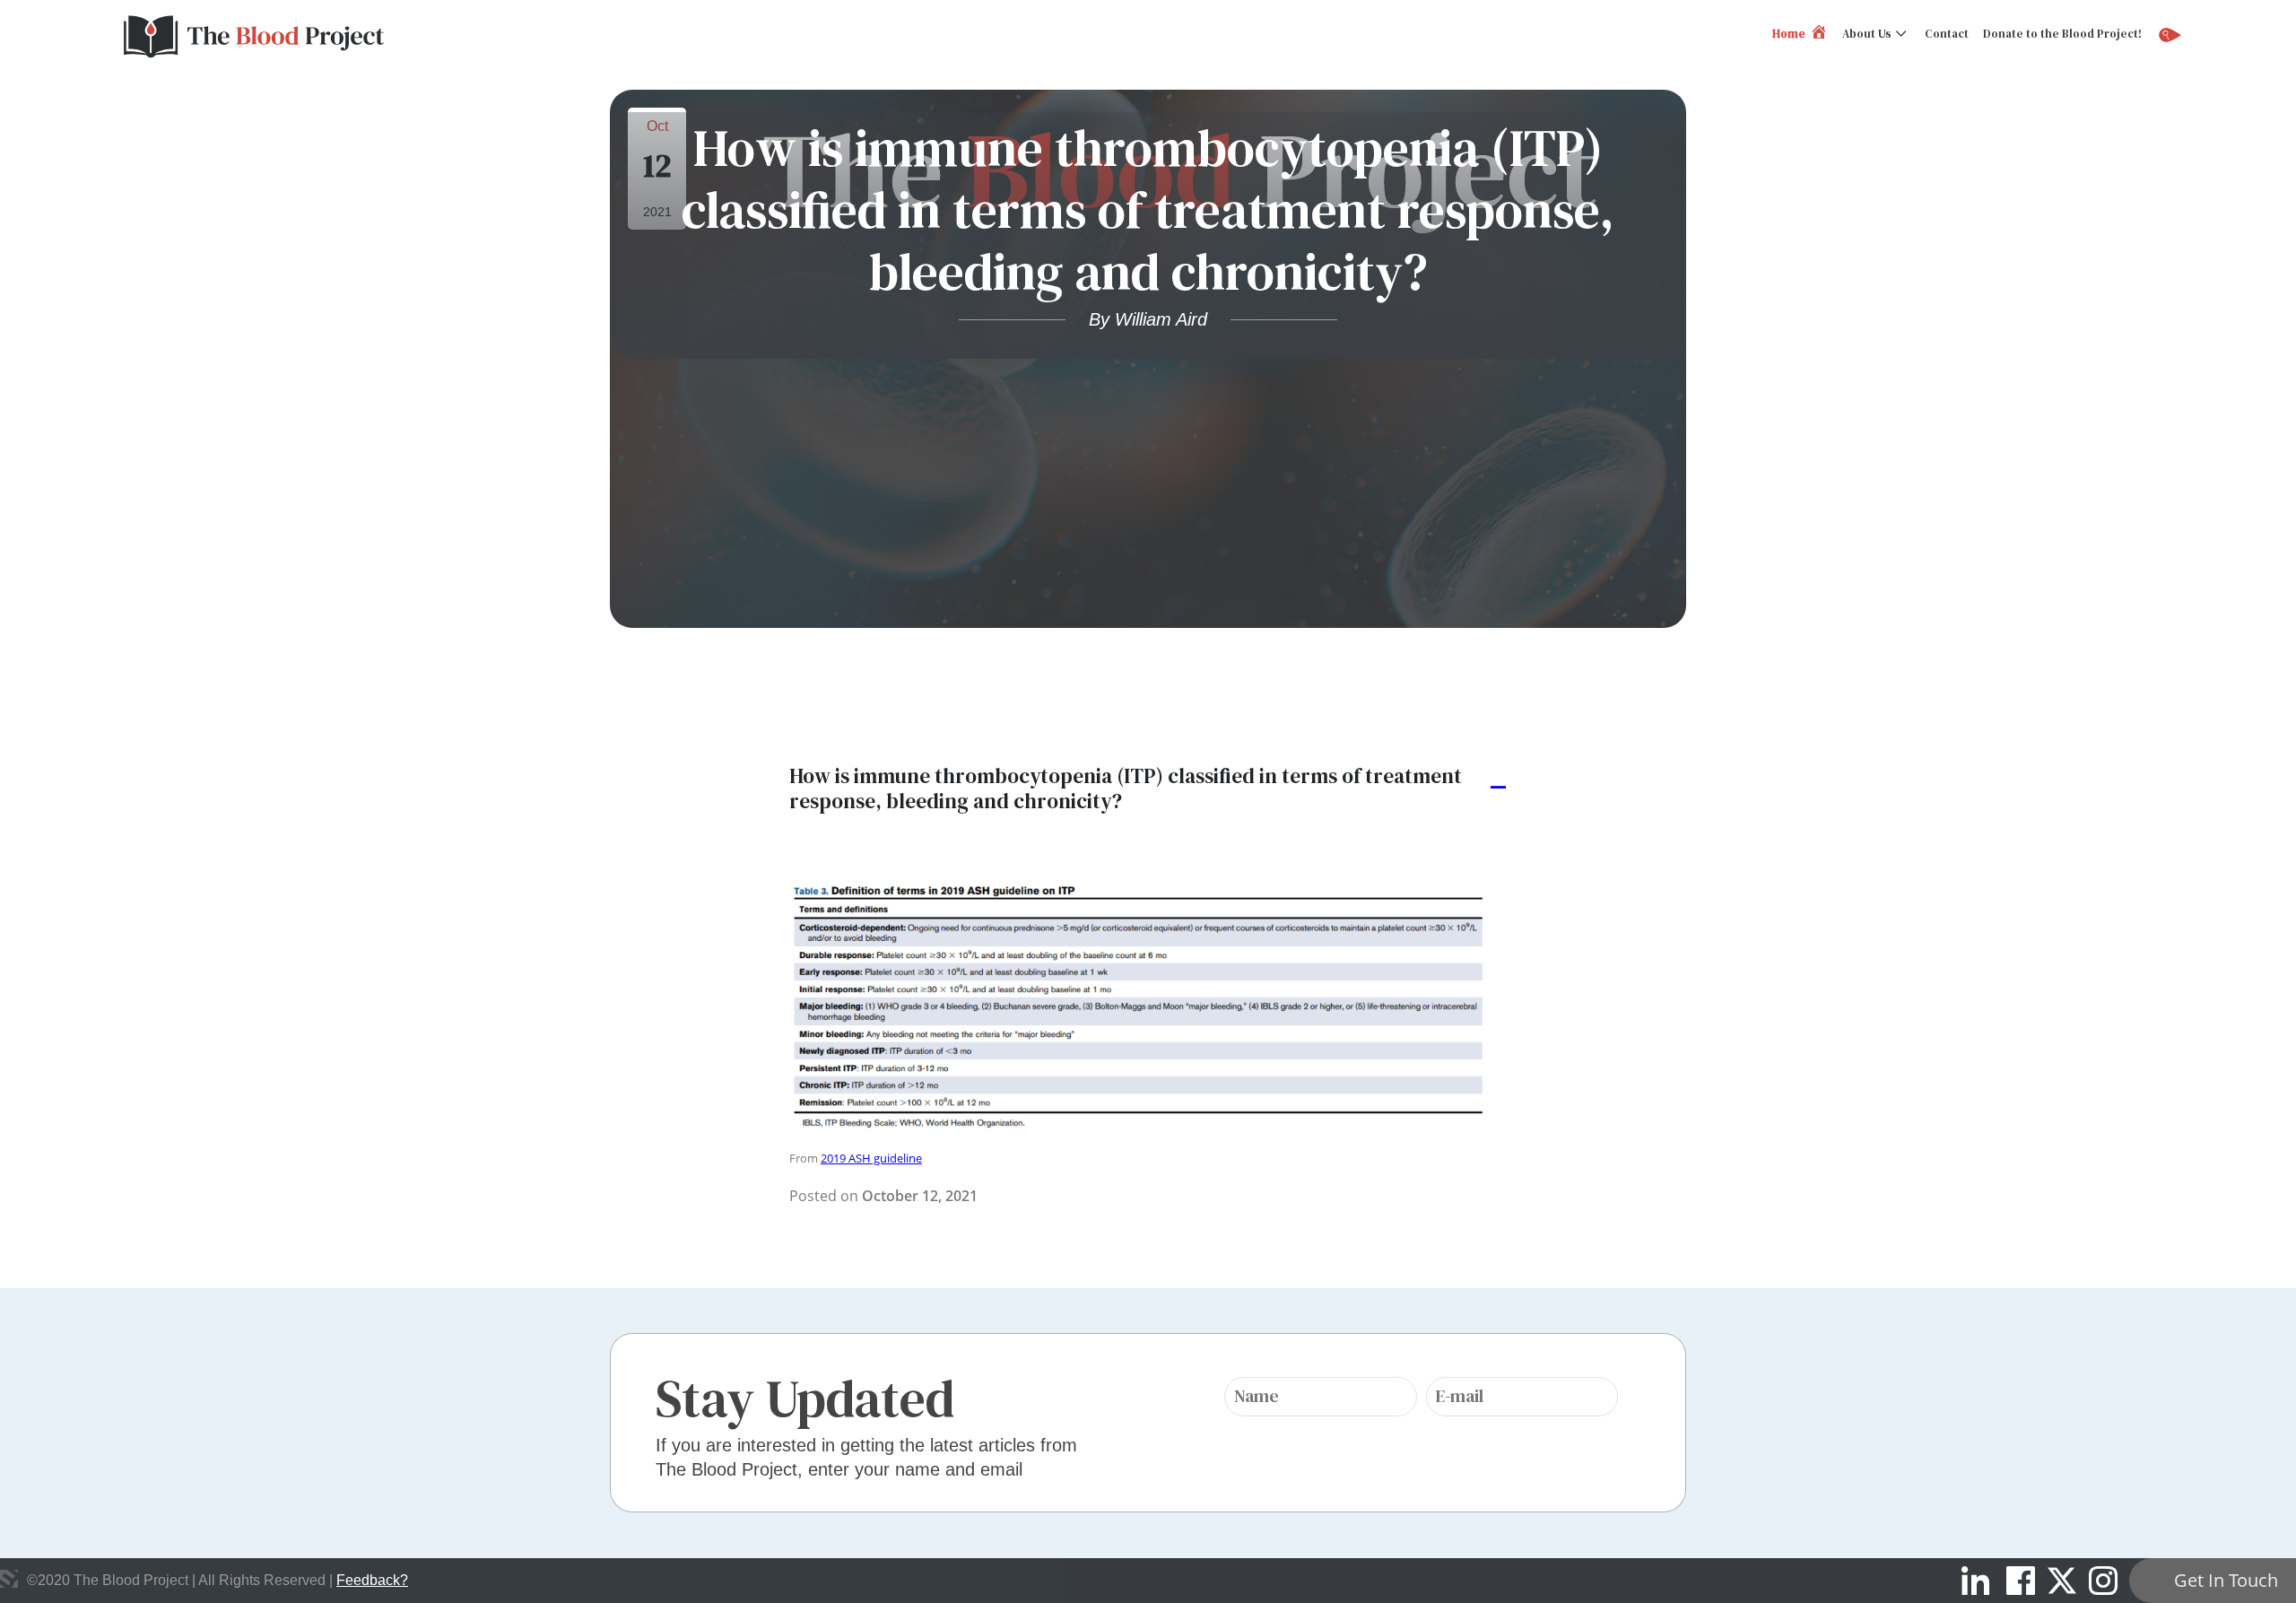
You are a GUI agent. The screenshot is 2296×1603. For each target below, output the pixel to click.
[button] (1148, 789)
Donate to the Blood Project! (2062, 34)
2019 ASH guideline (871, 1158)
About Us (1867, 34)
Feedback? (372, 1580)
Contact (1947, 34)
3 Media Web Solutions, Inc (9, 1579)
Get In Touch (2226, 1580)
